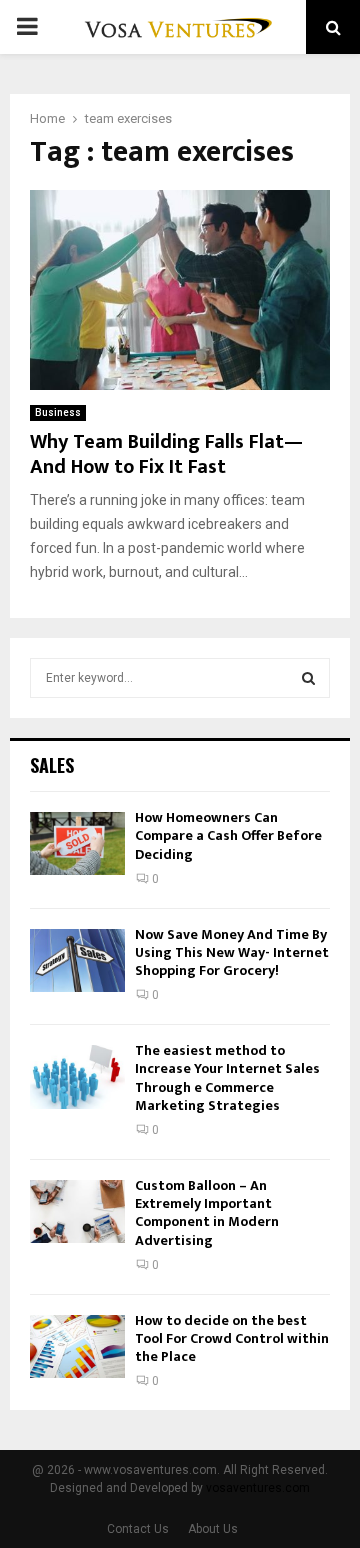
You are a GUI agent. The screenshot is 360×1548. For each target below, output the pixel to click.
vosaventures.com (258, 1488)
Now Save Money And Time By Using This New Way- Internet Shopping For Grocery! (232, 952)
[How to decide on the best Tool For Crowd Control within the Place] (77, 1346)
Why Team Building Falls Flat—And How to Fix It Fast (166, 454)
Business (58, 412)
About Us (213, 1529)
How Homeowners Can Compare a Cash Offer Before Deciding (228, 835)
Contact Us (138, 1529)
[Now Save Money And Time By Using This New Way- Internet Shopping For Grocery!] (77, 960)
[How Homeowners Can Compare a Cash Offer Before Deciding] (77, 843)
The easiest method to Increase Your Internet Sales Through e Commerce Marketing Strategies (227, 1078)
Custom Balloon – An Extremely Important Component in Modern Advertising (207, 1213)
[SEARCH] (308, 678)
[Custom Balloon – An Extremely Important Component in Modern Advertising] (77, 1211)
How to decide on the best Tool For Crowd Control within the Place (232, 1338)
